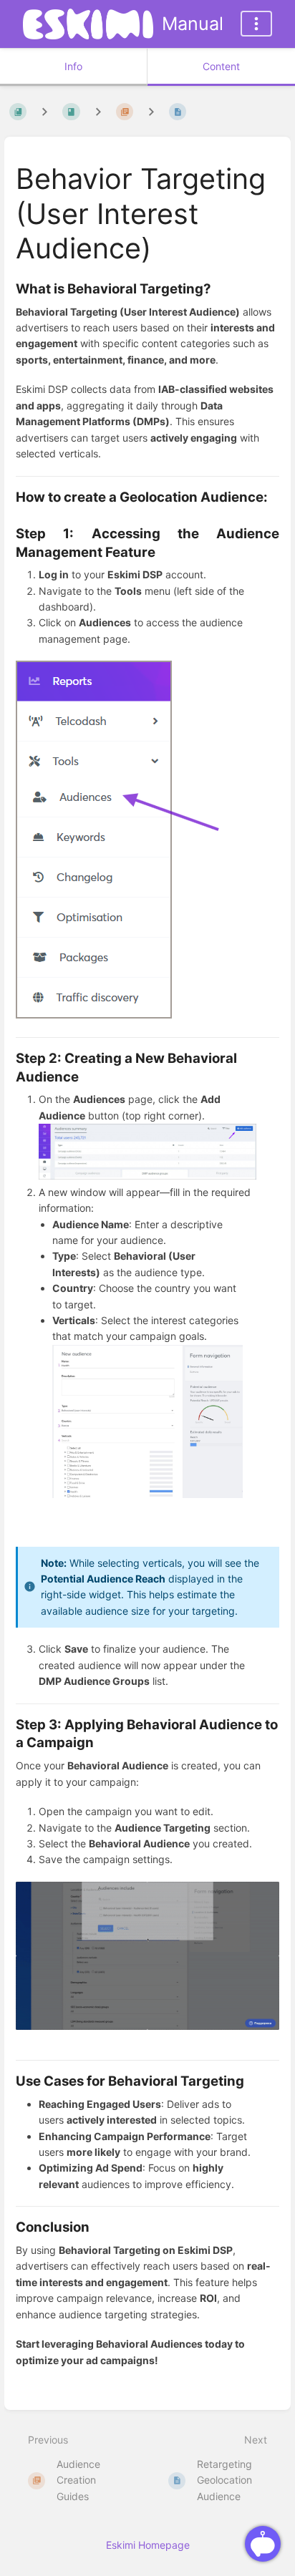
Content (221, 66)
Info (73, 66)
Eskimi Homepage (148, 2545)
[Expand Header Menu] (256, 24)
